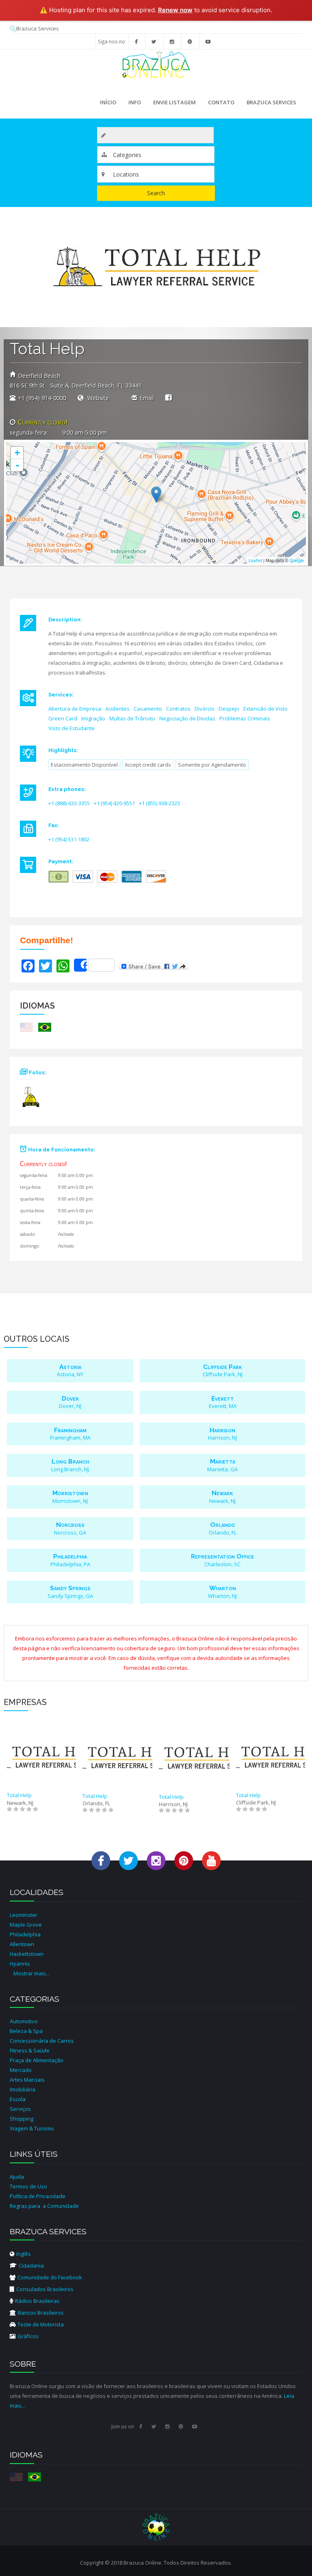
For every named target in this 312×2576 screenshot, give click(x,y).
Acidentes (117, 709)
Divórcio (205, 709)
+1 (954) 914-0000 (42, 398)
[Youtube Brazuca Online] (211, 1860)
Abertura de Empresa (75, 709)
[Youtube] (208, 41)
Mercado (21, 2070)
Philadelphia (25, 1934)
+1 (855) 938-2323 (159, 803)
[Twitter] (154, 41)
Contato (221, 102)
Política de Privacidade (38, 2196)
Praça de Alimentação (37, 2060)
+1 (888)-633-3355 (69, 803)
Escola (18, 2099)
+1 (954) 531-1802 (69, 839)
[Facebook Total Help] (168, 397)
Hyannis (20, 1964)
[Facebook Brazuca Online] (101, 1860)
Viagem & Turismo (32, 2128)
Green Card (63, 718)
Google (297, 560)
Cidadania (31, 2266)
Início (108, 102)
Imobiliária (23, 2089)
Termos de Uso (28, 2186)
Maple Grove (26, 1925)
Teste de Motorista (41, 2324)
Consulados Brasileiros (45, 2289)
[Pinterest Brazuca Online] (184, 1860)
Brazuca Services (38, 28)
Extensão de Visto (265, 709)
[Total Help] (35, 1100)
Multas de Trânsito (132, 718)
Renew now (175, 10)
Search (156, 193)
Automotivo (24, 2021)
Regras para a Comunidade (44, 2206)
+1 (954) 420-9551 (114, 803)
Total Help (19, 1795)
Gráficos (28, 2336)
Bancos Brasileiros (41, 2313)
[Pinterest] (190, 41)
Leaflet (255, 560)
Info (132, 104)
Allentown (22, 1944)
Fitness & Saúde (30, 2050)
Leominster (24, 1915)
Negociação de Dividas (187, 718)
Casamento (148, 709)
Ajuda (17, 2177)
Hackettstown (27, 1954)
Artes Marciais (27, 2080)
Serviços (20, 2109)
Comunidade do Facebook (50, 2277)
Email (147, 398)
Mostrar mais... (31, 1973)
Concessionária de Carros (42, 2041)
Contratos (178, 709)
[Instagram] (172, 41)
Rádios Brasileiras (37, 2301)
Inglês (24, 2254)
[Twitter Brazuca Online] (129, 1860)
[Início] (156, 64)
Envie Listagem (174, 102)
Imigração (93, 718)
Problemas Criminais (245, 718)
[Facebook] (136, 41)
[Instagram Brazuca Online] (156, 1860)
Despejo (229, 709)
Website (97, 398)
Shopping (22, 2119)
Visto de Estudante (71, 728)
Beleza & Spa (26, 2031)
